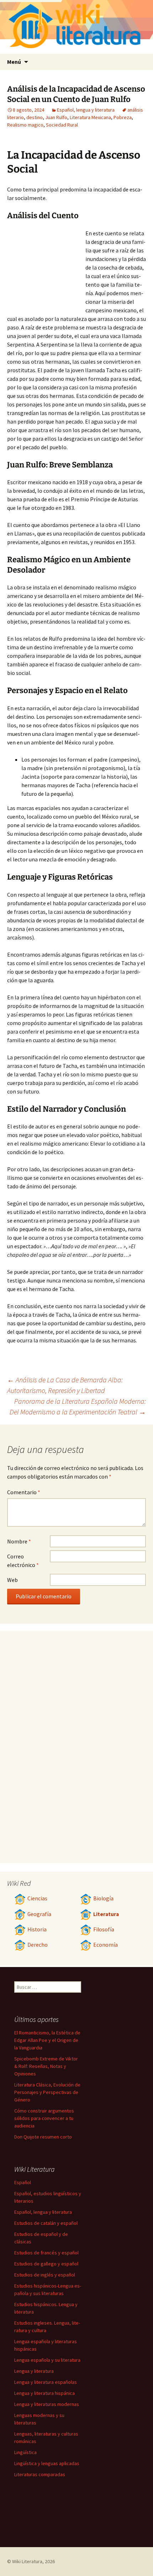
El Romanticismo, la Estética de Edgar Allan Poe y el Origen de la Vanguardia (47, 2040)
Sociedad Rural (62, 125)
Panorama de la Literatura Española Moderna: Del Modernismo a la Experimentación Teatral (78, 1406)
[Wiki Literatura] (76, 27)
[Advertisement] (46, 268)
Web (12, 1580)
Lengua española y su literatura (47, 2360)
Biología (103, 1898)
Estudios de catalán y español (46, 2223)
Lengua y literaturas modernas (47, 2404)
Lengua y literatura (34, 2371)
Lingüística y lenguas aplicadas (47, 2463)
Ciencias (37, 1898)
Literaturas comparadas (40, 2474)
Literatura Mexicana (90, 117)
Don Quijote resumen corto (43, 2137)
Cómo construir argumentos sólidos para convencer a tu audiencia (44, 2118)
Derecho (38, 1945)
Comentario (24, 1492)
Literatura (106, 1914)
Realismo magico (25, 125)
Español (23, 2182)
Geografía (39, 1914)
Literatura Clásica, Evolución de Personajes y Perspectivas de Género (47, 2092)
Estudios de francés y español (46, 2253)
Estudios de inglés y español (45, 2275)
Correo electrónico (23, 1561)
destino (35, 117)
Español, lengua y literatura (86, 110)
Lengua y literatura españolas (46, 2382)
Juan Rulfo (56, 117)
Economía (105, 1945)
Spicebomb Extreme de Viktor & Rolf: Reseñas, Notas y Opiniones (46, 2066)
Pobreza (123, 117)
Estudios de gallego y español (46, 2264)
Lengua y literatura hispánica (44, 2393)
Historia (37, 1929)
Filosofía (104, 1929)
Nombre (19, 1541)
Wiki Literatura (27, 2561)
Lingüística (25, 2452)
